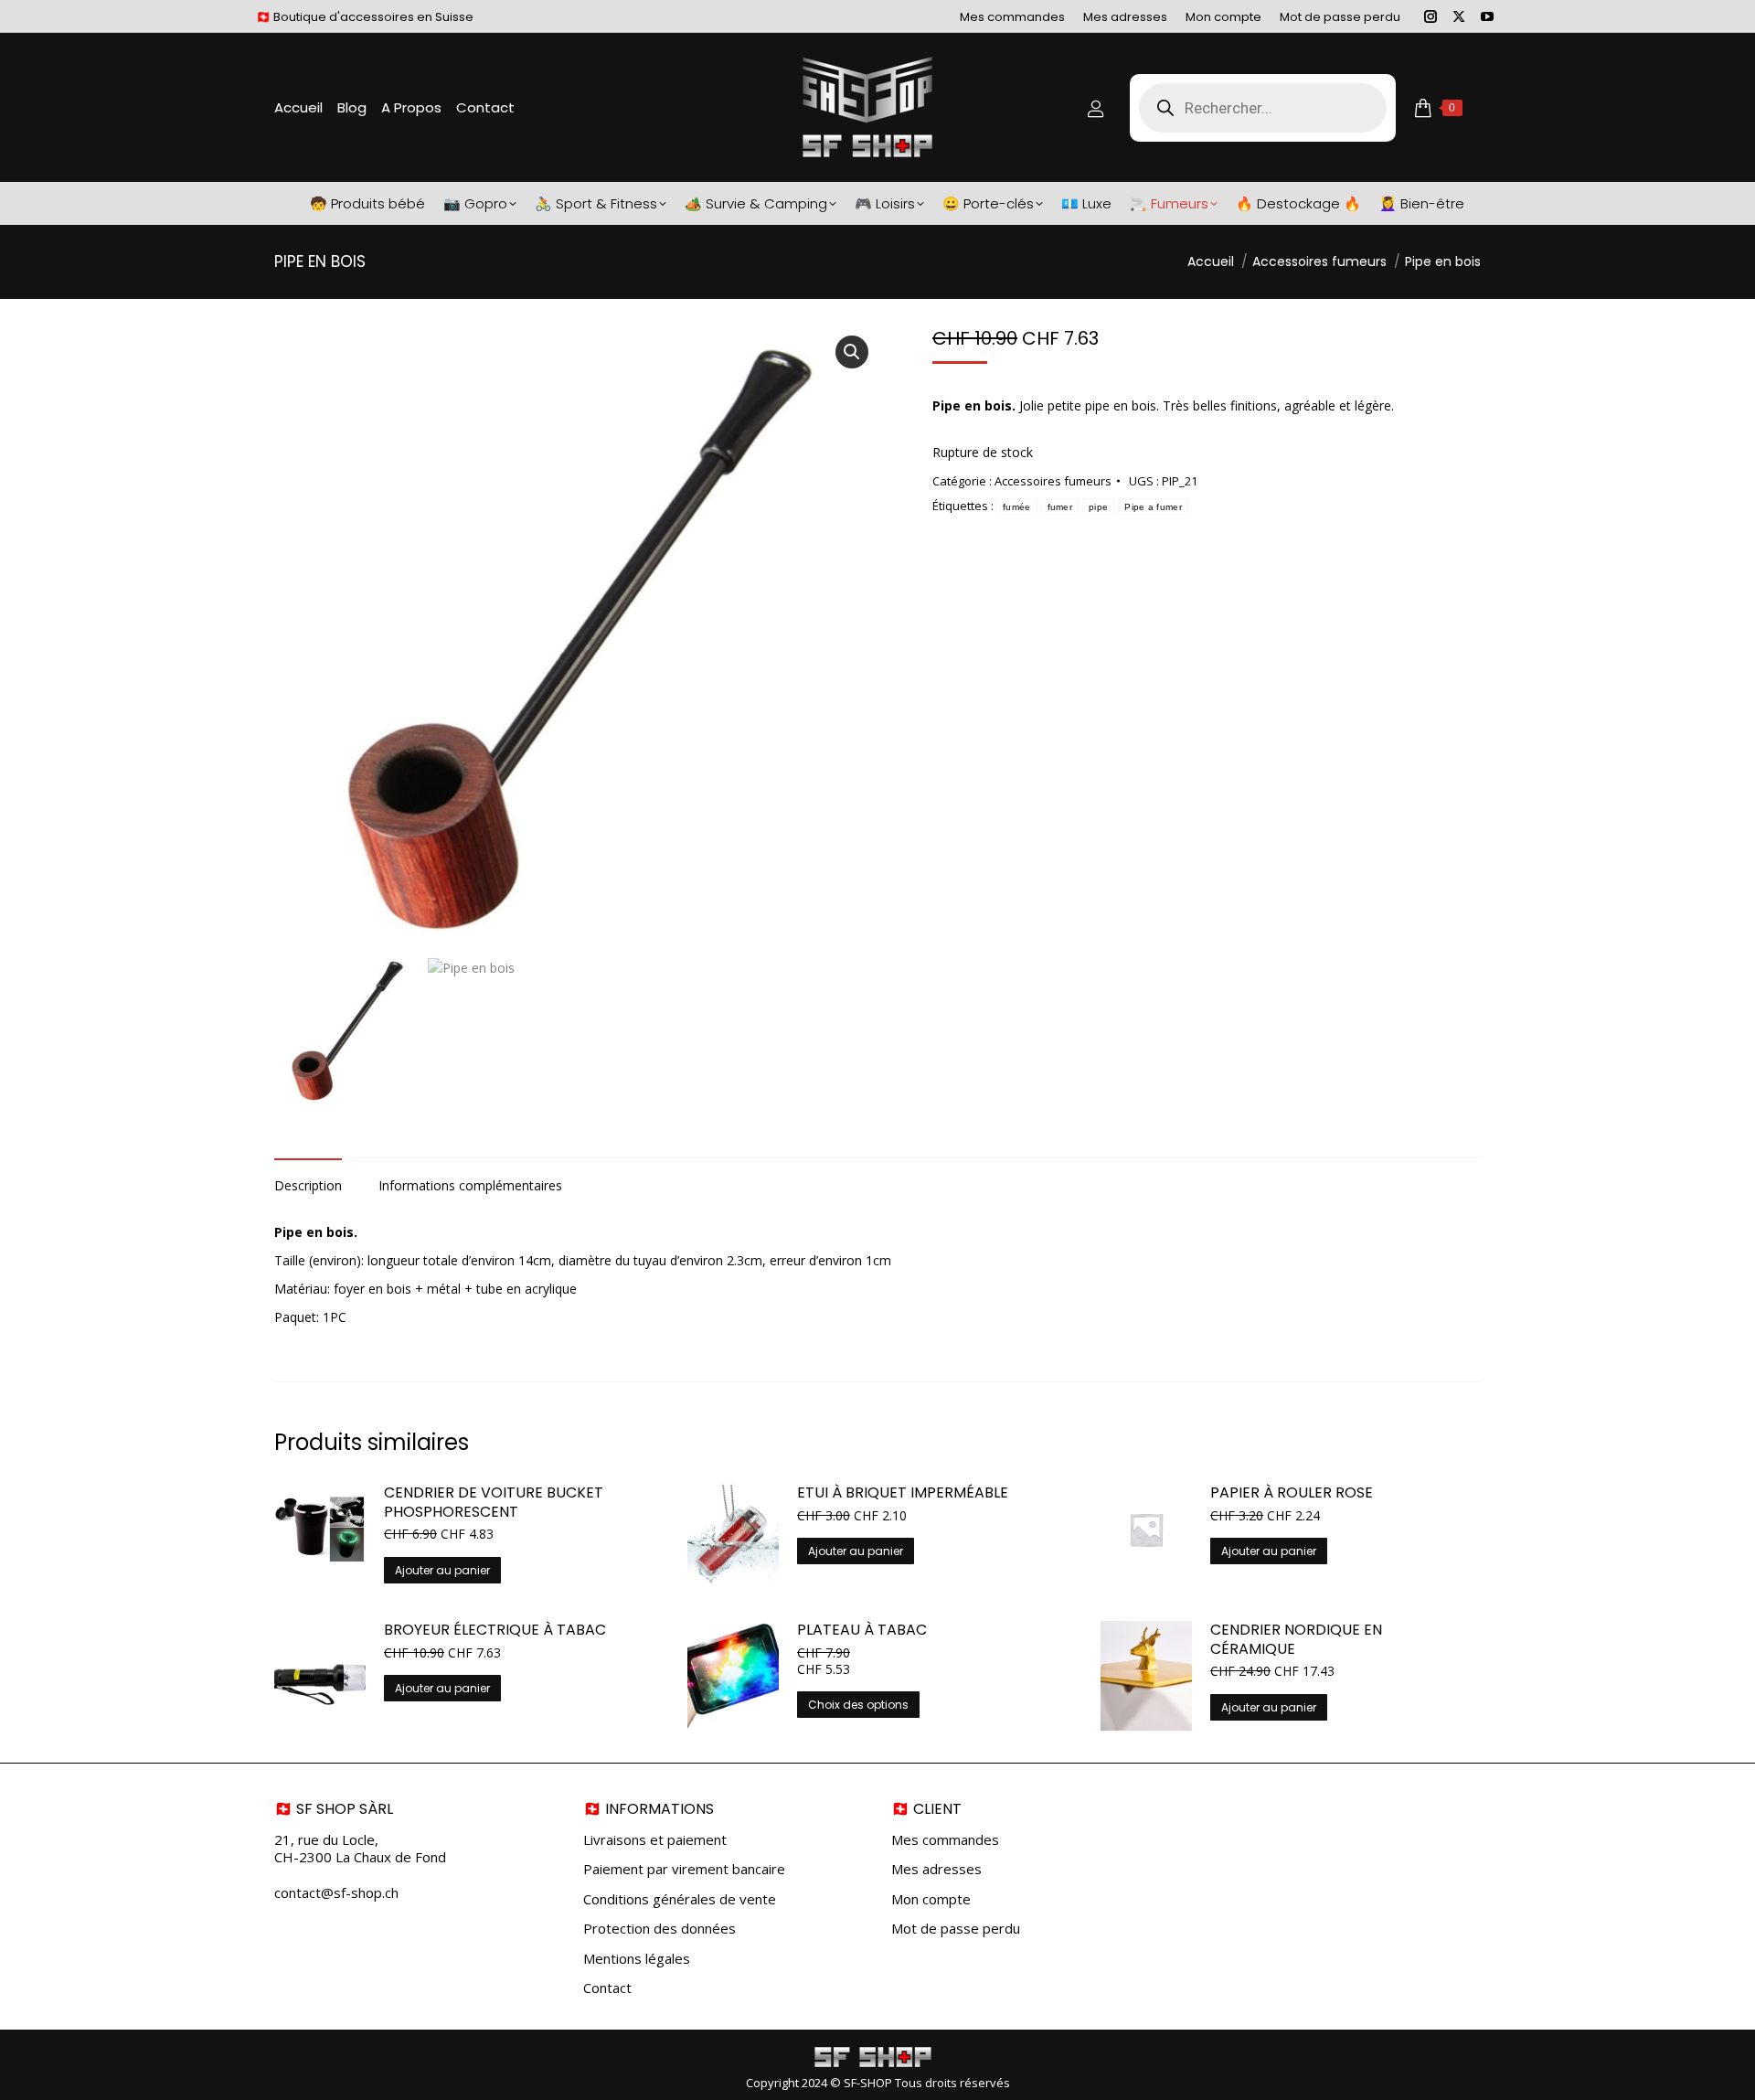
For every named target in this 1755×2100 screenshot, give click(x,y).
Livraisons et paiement (655, 1840)
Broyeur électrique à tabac (495, 1631)
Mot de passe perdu (956, 1929)
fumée (1017, 507)
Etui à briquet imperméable (903, 1493)
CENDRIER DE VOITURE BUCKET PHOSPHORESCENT (494, 1503)
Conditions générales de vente (680, 1899)
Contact (607, 1988)
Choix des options (858, 1705)
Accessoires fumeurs (1053, 481)
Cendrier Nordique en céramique (1296, 1640)
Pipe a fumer (1153, 507)
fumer (1060, 507)
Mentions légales (637, 1959)
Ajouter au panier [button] (442, 1570)
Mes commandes (945, 1840)
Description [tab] (308, 1185)
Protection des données (659, 1929)
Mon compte (931, 1899)
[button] (852, 352)
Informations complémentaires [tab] (470, 1185)
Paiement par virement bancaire (684, 1869)
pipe (1098, 507)
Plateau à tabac (862, 1631)
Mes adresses (936, 1869)
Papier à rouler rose (1292, 1493)
